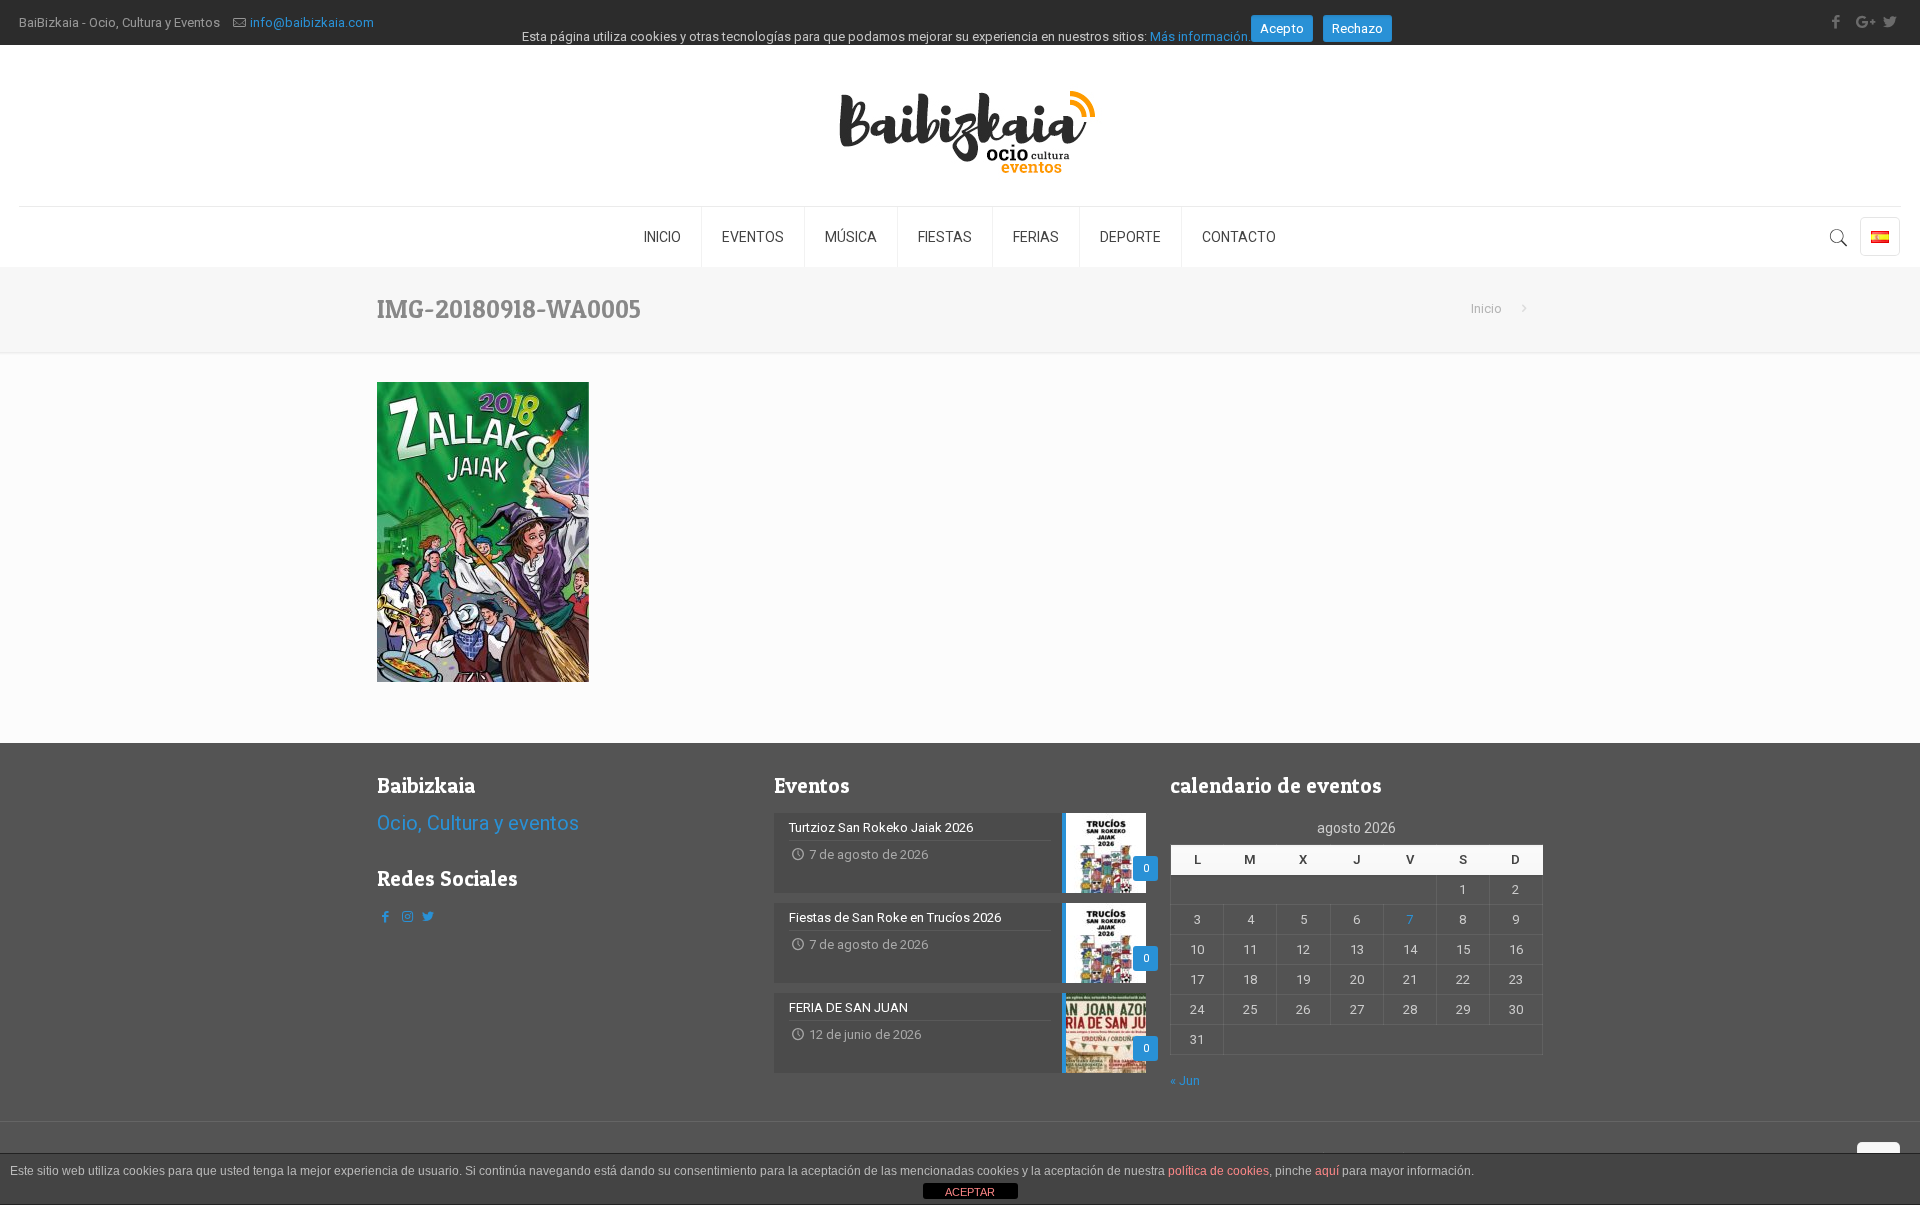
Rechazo (1357, 28)
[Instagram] (407, 916)
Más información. (1200, 36)
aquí (1327, 1171)
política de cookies (1218, 1171)
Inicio (1486, 308)
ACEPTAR (970, 1192)
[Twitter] (428, 916)
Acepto (1282, 28)
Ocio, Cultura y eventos (478, 823)
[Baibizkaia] (959, 125)
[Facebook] (386, 916)
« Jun (1185, 1080)
